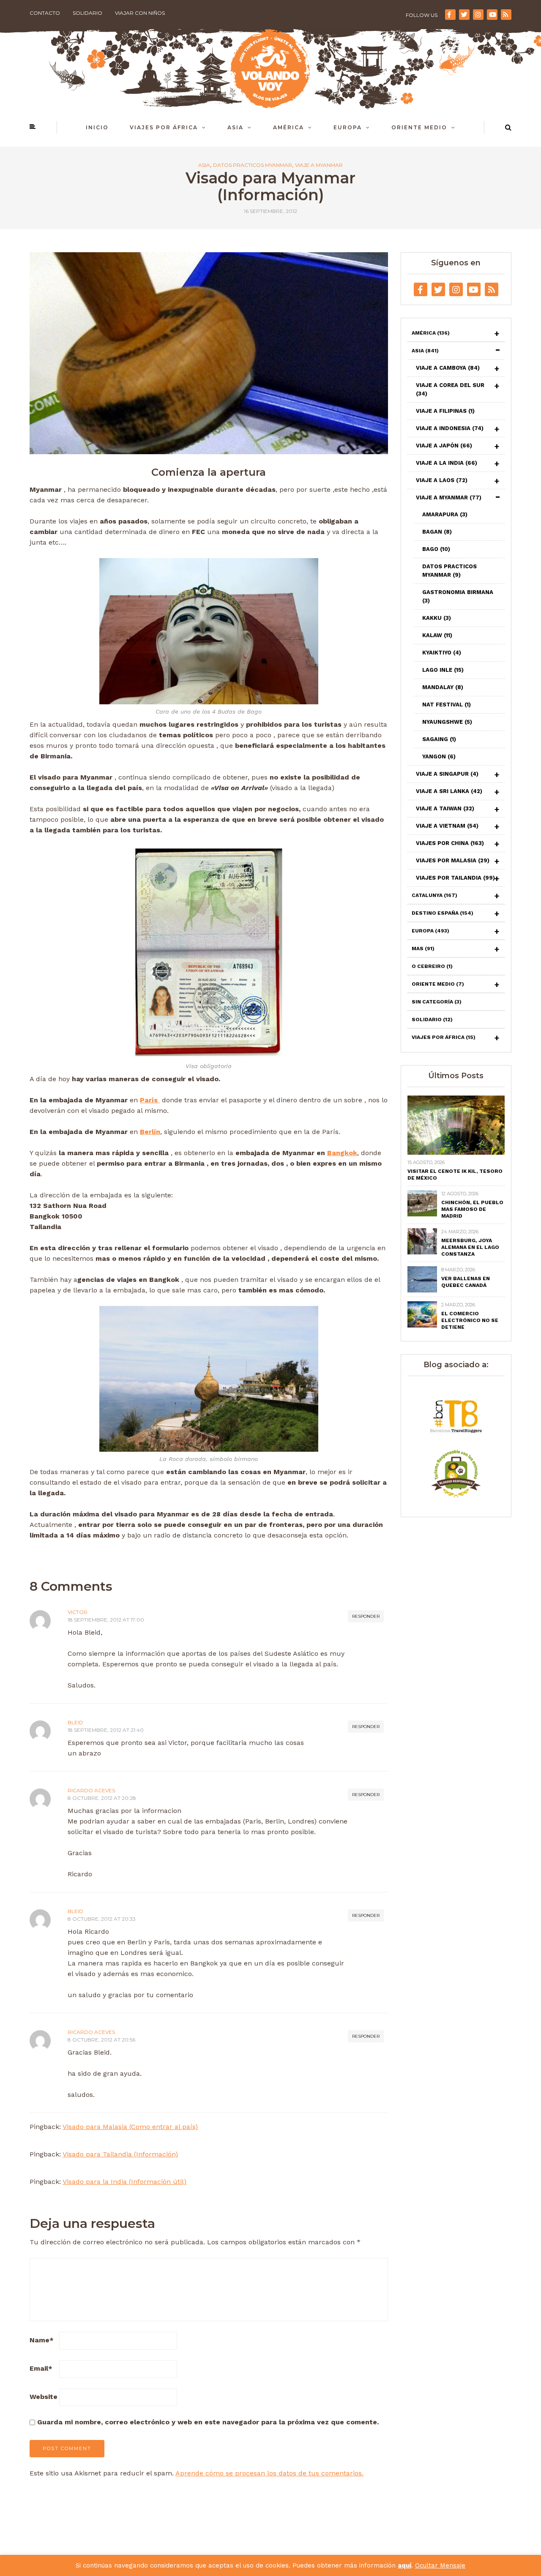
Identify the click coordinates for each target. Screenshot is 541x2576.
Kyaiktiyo (442, 653)
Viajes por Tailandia (455, 878)
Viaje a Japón (444, 446)
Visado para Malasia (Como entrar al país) (130, 2127)
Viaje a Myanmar (319, 165)
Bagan (437, 532)
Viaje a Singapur (447, 774)
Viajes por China (450, 843)
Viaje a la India (447, 463)
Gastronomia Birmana (458, 596)
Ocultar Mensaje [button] (440, 2565)
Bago (436, 549)
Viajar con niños (140, 13)
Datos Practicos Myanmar (253, 165)
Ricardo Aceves (91, 1790)
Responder (366, 1616)
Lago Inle (443, 670)
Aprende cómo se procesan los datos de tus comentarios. (269, 2473)
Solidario (87, 13)
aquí (404, 2565)
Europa (348, 127)
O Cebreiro (432, 966)
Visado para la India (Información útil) (124, 2182)
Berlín (150, 1132)
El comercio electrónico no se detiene (470, 1320)
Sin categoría (437, 1002)
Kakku (437, 618)
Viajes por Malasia (453, 860)
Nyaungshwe (447, 722)
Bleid (75, 1722)
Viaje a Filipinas (445, 411)
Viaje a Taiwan (445, 808)
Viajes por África (164, 127)
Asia (235, 127)
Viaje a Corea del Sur (450, 389)
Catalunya (434, 895)
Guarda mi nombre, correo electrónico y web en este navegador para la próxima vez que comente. (208, 2422)
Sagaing (439, 739)
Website (44, 2397)
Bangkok (342, 1153)
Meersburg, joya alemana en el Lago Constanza (470, 1247)
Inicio (97, 127)
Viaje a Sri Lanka (449, 791)
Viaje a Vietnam (447, 826)
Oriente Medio (419, 127)
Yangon (439, 756)
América (288, 127)
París (150, 1100)
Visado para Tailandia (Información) (120, 2154)
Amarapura (445, 514)
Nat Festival (447, 705)
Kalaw (437, 635)
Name (42, 2340)
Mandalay (443, 687)
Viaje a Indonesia (450, 428)
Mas (423, 949)
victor (78, 1612)
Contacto (45, 13)
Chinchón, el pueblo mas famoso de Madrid (472, 1209)
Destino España (443, 913)
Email (41, 2368)
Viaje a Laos (442, 480)
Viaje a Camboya (448, 368)
